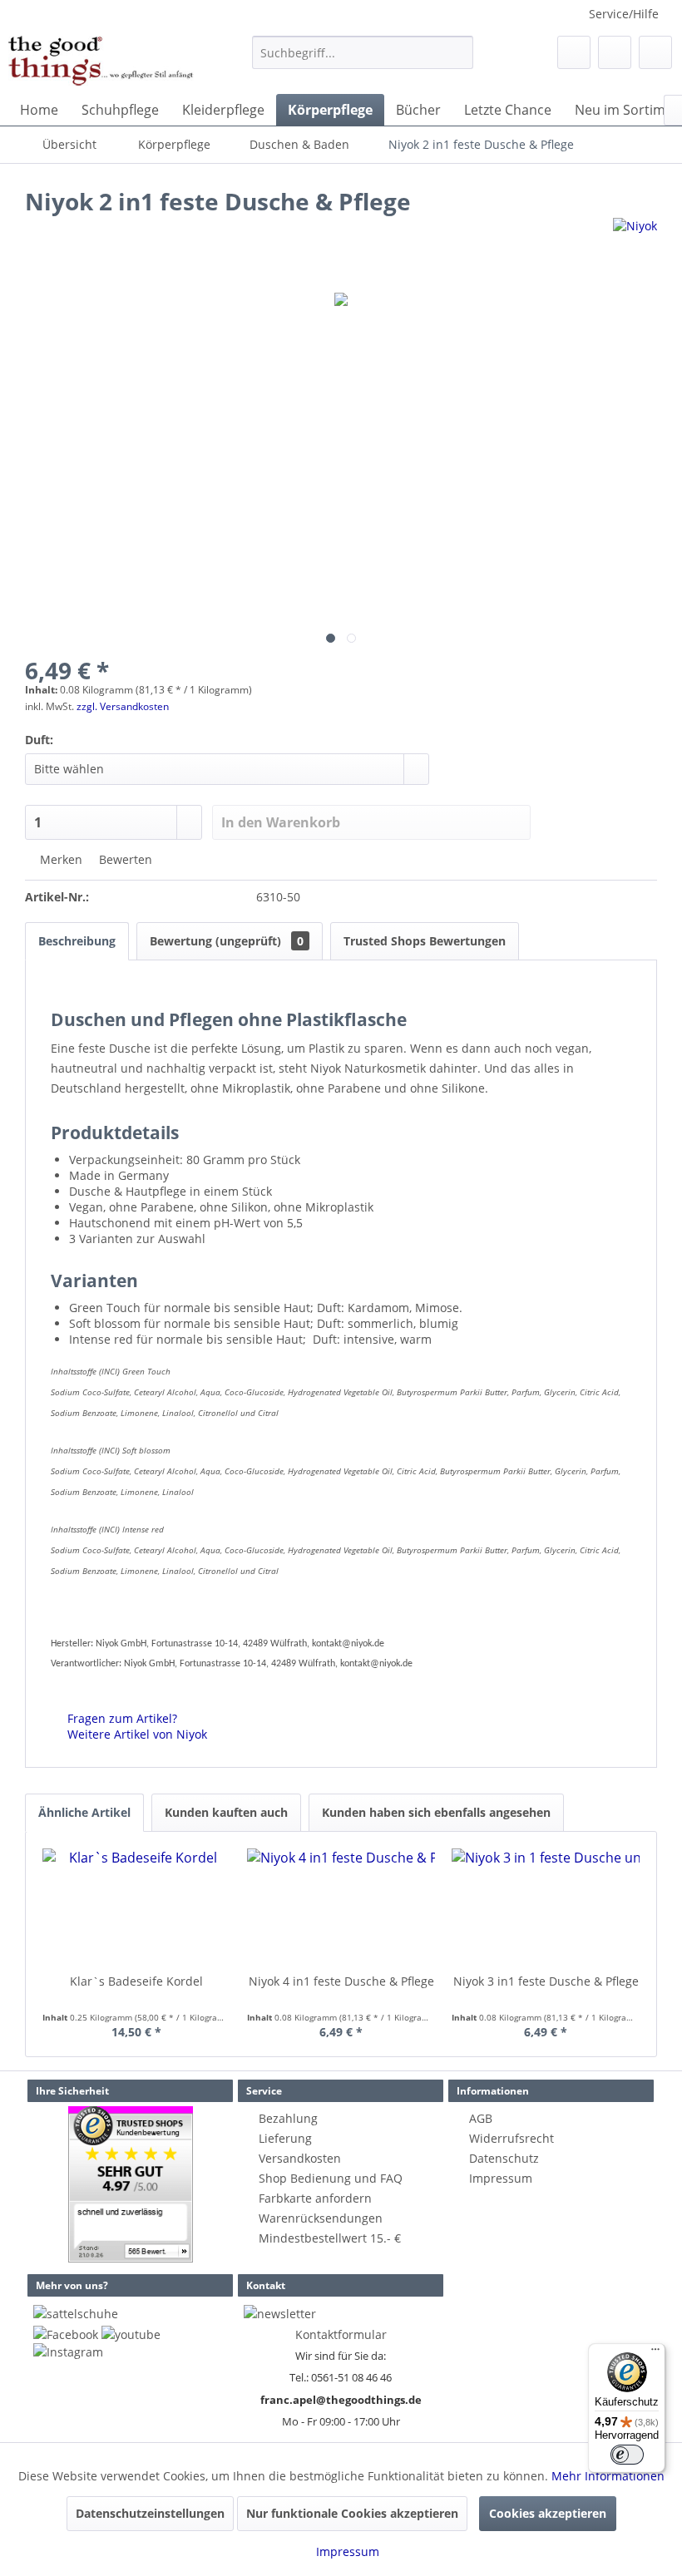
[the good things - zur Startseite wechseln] (101, 61)
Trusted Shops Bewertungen (425, 941)
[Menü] (655, 2353)
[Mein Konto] (615, 52)
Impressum (501, 2178)
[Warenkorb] (655, 52)
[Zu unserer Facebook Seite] (66, 2334)
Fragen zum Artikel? (121, 1718)
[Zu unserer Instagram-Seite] (68, 2352)
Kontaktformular (341, 2334)
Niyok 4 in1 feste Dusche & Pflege (341, 1981)
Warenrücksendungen (321, 2218)
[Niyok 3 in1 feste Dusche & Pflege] (546, 1907)
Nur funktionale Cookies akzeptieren (352, 2513)
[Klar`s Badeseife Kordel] (136, 1907)
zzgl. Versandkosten (123, 706)
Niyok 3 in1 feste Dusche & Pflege (546, 1981)
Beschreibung (77, 941)
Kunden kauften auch (226, 1812)
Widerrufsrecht (511, 2138)
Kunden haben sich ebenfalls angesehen (436, 1812)
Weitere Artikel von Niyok (136, 1734)
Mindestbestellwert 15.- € (330, 2238)
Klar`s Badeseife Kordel (136, 1981)
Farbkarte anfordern (315, 2198)
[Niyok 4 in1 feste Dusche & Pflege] (341, 1907)
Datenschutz (504, 2158)
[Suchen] (458, 52)
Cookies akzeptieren (548, 2513)
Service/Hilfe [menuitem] (624, 14)
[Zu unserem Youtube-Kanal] (131, 2334)
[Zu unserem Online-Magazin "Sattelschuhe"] (76, 2314)
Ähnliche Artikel (84, 1812)
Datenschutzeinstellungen (150, 2513)
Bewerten (124, 859)
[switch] (627, 2455)
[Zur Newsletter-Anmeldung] (280, 2314)
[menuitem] (363, 52)
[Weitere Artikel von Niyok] (635, 247)
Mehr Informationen (608, 2476)
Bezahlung (288, 2118)
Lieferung (285, 2138)
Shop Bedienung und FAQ (331, 2178)
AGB (481, 2118)
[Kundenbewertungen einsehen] (131, 2184)
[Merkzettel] (574, 52)
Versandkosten (300, 2158)
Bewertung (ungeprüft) (227, 941)
